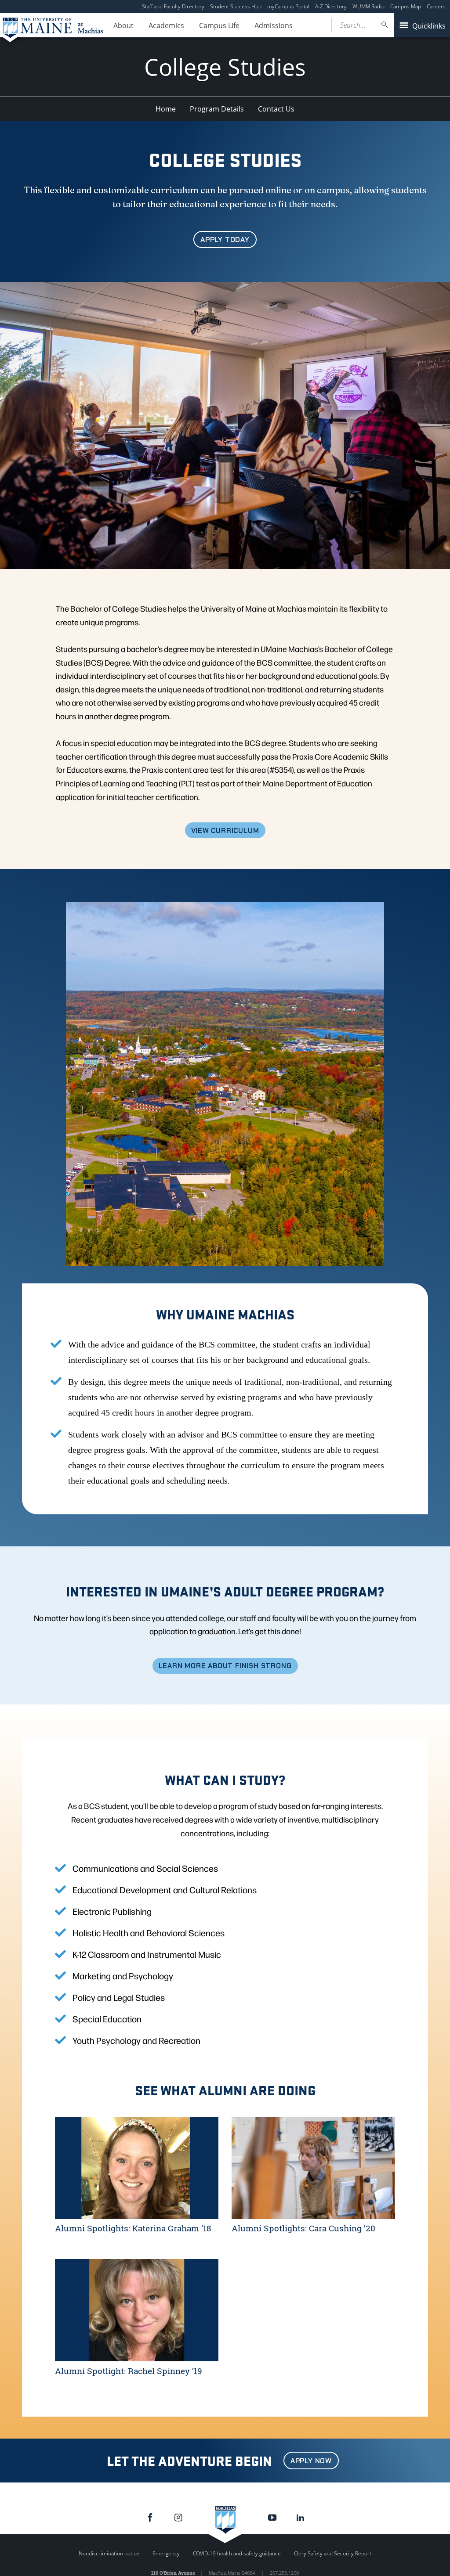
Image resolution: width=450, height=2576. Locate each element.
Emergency (166, 2553)
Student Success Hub (236, 6)
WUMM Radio (368, 6)
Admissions (274, 25)
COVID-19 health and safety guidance (237, 2553)
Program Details (217, 109)
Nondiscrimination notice (109, 2553)
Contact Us (276, 109)
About (123, 25)
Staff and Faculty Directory (173, 6)
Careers (436, 6)
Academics (166, 25)
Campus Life (219, 25)
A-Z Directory (331, 6)
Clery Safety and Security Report (333, 2553)
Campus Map (406, 6)
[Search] (385, 25)
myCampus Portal (288, 6)
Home (166, 109)
